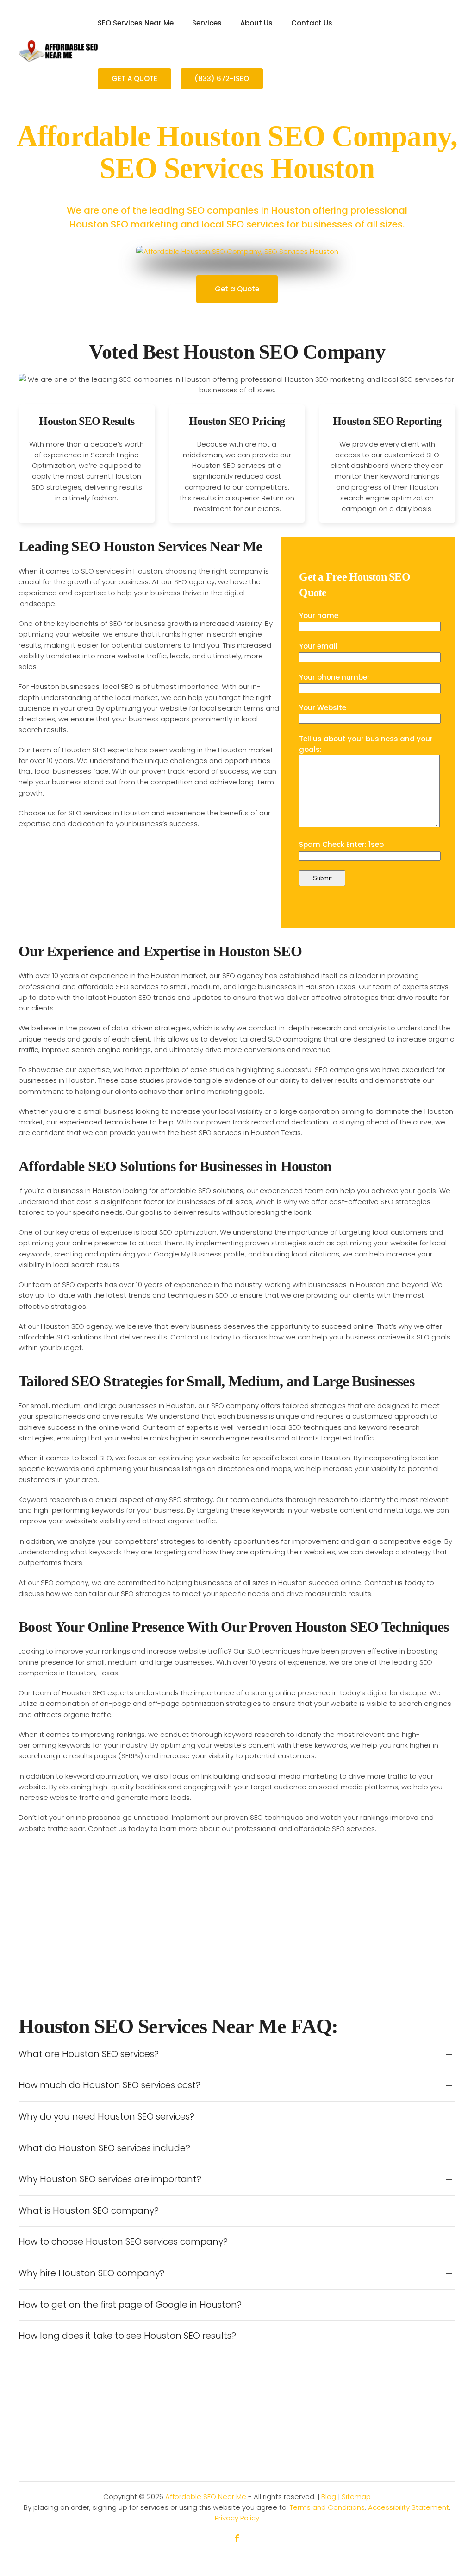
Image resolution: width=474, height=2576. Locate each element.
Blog (329, 2497)
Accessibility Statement (409, 2507)
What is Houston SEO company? (89, 2211)
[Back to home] (58, 51)
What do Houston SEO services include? (104, 2148)
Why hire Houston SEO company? (91, 2273)
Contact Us (312, 23)
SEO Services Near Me (136, 23)
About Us (256, 23)
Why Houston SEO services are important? (110, 2179)
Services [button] (207, 23)
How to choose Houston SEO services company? (123, 2242)
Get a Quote (237, 289)
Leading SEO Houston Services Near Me (140, 546)
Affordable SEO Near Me (206, 2497)
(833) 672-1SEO (222, 79)
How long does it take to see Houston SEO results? (127, 2336)
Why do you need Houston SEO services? (106, 2117)
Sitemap (356, 2497)
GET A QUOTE (134, 79)
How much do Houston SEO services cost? (109, 2085)
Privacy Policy (237, 2518)
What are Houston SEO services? (89, 2054)
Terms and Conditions (327, 2507)
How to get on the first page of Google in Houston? (130, 2305)
